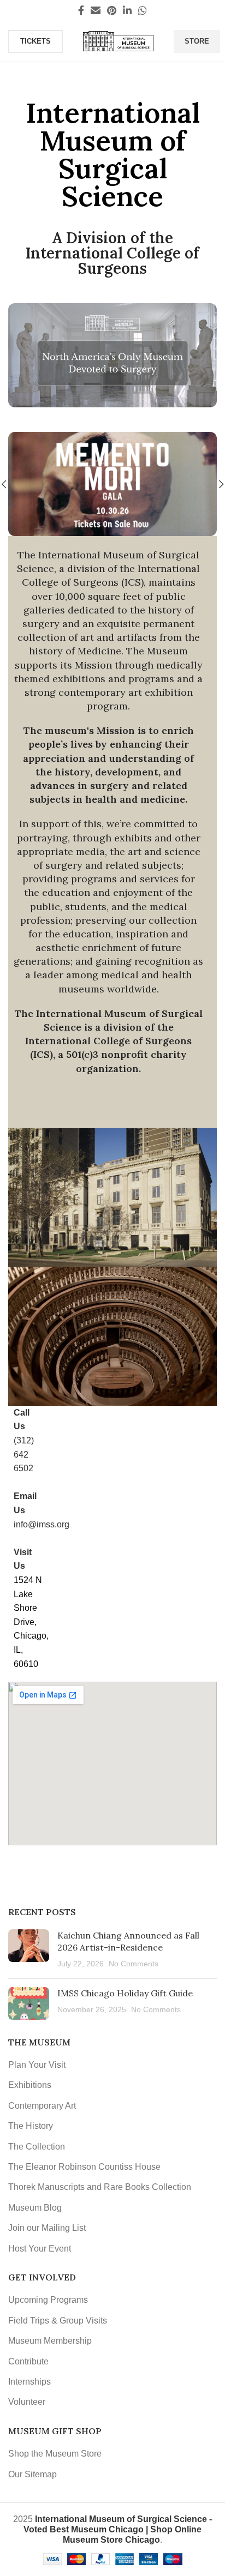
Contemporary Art (42, 2106)
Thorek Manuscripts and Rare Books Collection (100, 2187)
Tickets (35, 41)
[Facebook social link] (81, 10)
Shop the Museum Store (55, 2454)
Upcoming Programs (48, 2300)
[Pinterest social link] (112, 10)
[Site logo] (118, 41)
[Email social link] (96, 10)
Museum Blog (35, 2208)
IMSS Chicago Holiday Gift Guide (125, 1993)
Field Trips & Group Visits (58, 2321)
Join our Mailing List (47, 2228)
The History (31, 2126)
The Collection (37, 2147)
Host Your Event (40, 2249)
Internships (29, 2382)
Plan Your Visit (37, 2065)
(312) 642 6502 (24, 1454)
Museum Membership (50, 2341)
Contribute (28, 2361)
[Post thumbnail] (29, 1950)
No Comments (134, 1964)
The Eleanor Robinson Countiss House (84, 2167)
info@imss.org (42, 1524)
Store (197, 41)
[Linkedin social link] (127, 10)
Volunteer (27, 2402)
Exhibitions (30, 2085)
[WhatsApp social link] (143, 10)
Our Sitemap (32, 2474)
